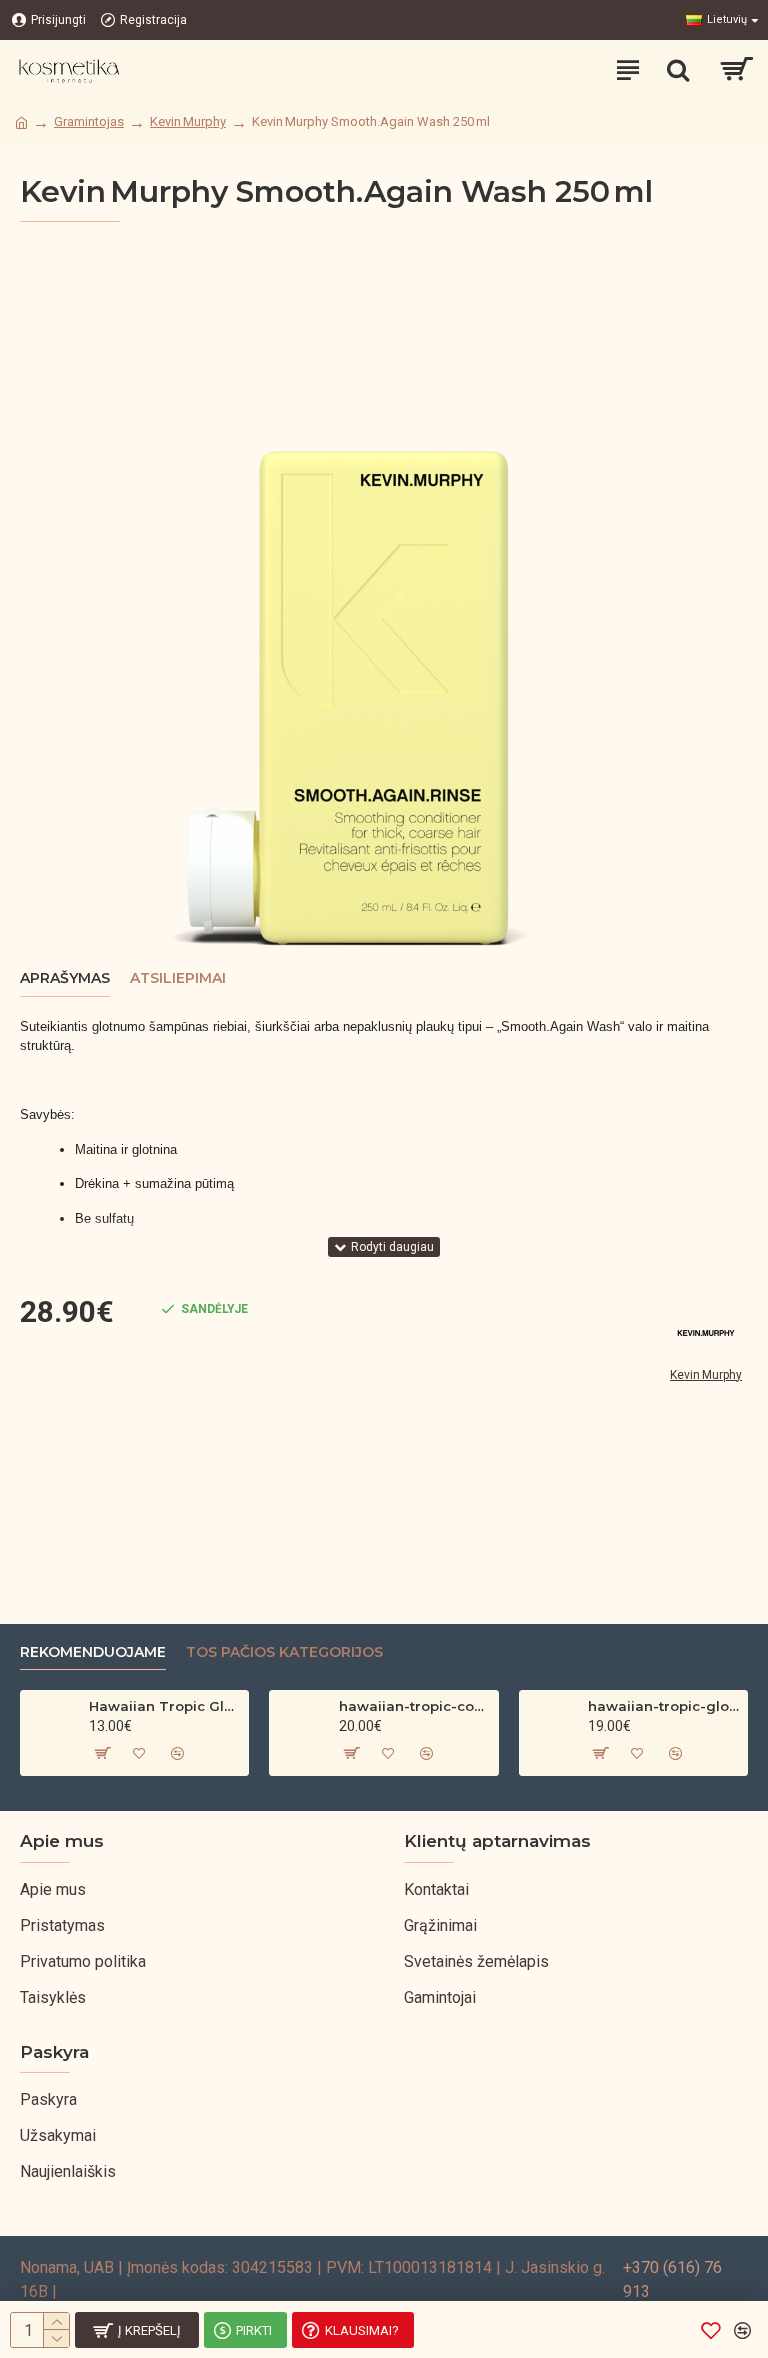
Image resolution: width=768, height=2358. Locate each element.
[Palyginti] (177, 1753)
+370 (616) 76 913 (672, 2279)
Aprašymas (65, 978)
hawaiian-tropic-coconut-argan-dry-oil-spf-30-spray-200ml (415, 1706)
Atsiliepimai (178, 978)
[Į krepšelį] (101, 1753)
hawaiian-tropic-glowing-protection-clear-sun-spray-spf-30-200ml (664, 1706)
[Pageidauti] (139, 1753)
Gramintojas (89, 121)
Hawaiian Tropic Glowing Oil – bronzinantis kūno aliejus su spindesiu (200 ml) (165, 1706)
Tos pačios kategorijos (284, 1652)
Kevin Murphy (188, 121)
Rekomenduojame (93, 1652)
